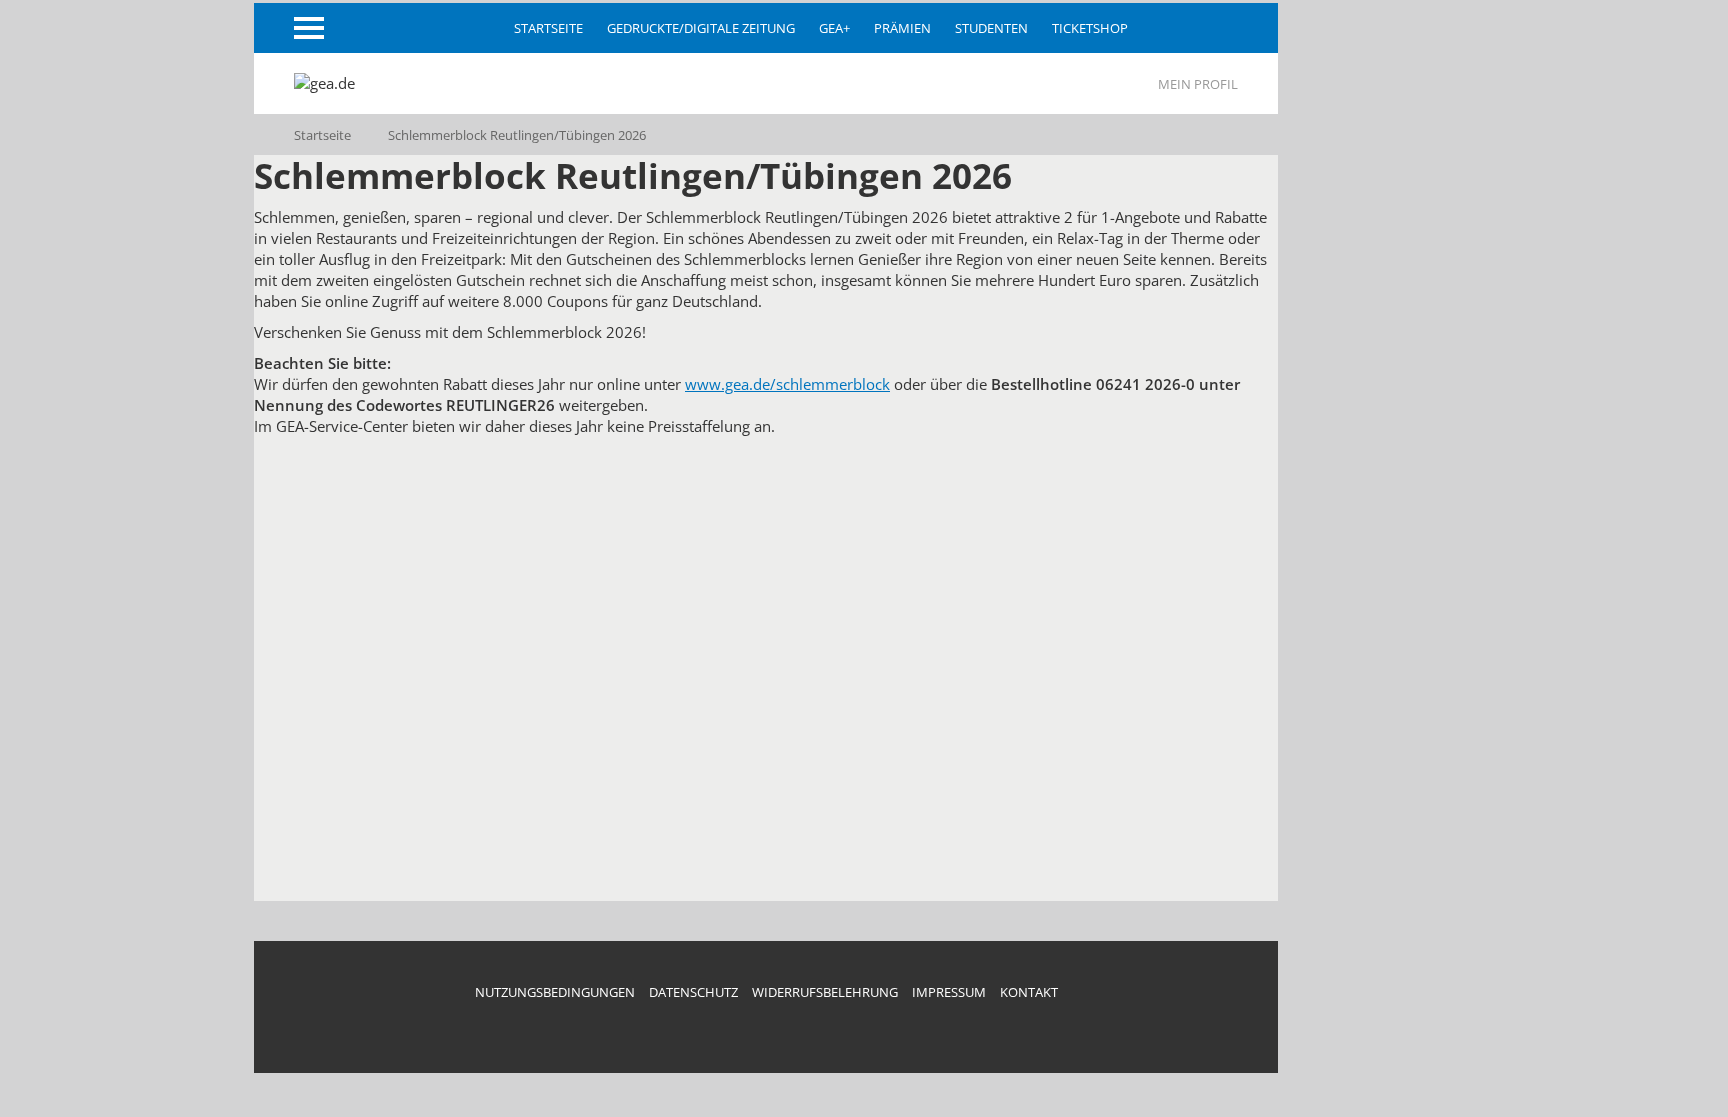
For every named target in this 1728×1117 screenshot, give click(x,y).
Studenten (991, 28)
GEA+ (834, 28)
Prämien (902, 28)
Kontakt (1029, 992)
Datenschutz (693, 992)
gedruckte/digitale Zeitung (701, 28)
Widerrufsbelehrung (825, 992)
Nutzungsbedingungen (555, 992)
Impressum (949, 992)
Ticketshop (1090, 28)
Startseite (548, 28)
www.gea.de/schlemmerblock (787, 384)
